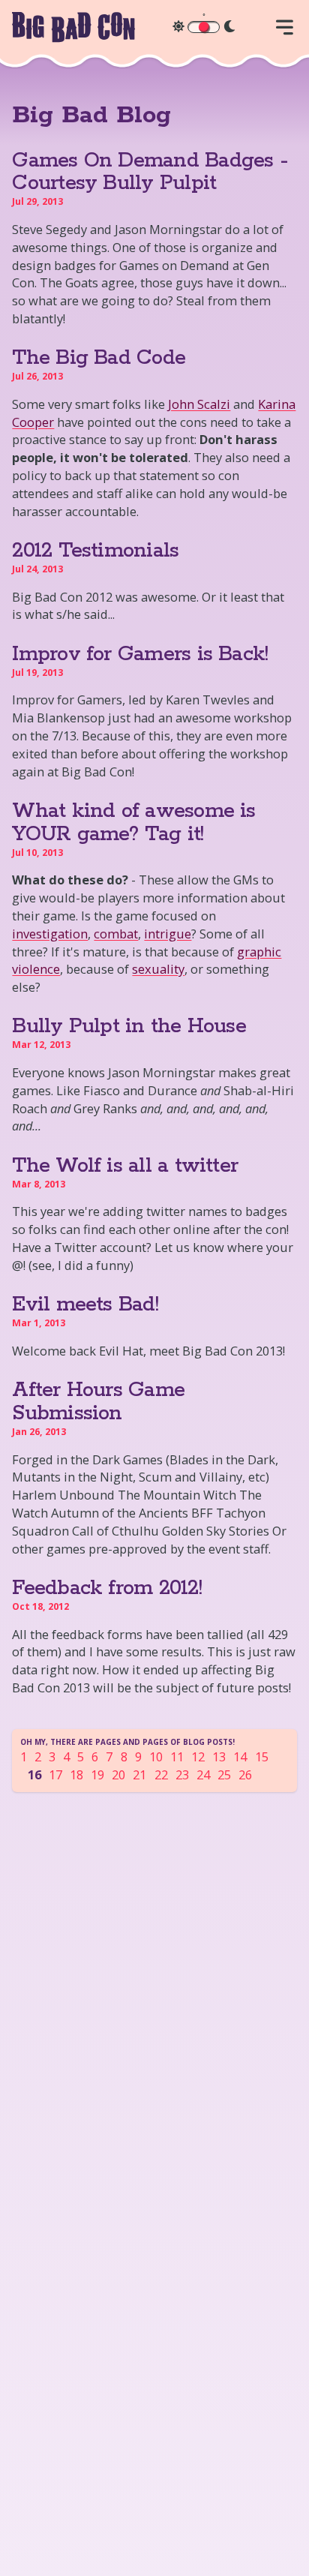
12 (198, 1756)
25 (224, 1774)
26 (245, 1774)
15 (262, 1756)
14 (240, 1756)
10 (156, 1756)
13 (219, 1756)
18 (76, 1774)
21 (139, 1774)
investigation (50, 934)
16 (34, 1774)
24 (203, 1774)
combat (116, 934)
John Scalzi (199, 404)
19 (97, 1774)
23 (182, 1774)
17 (55, 1774)
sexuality (158, 969)
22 (161, 1774)
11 (177, 1756)
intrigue (168, 934)
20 (118, 1774)
